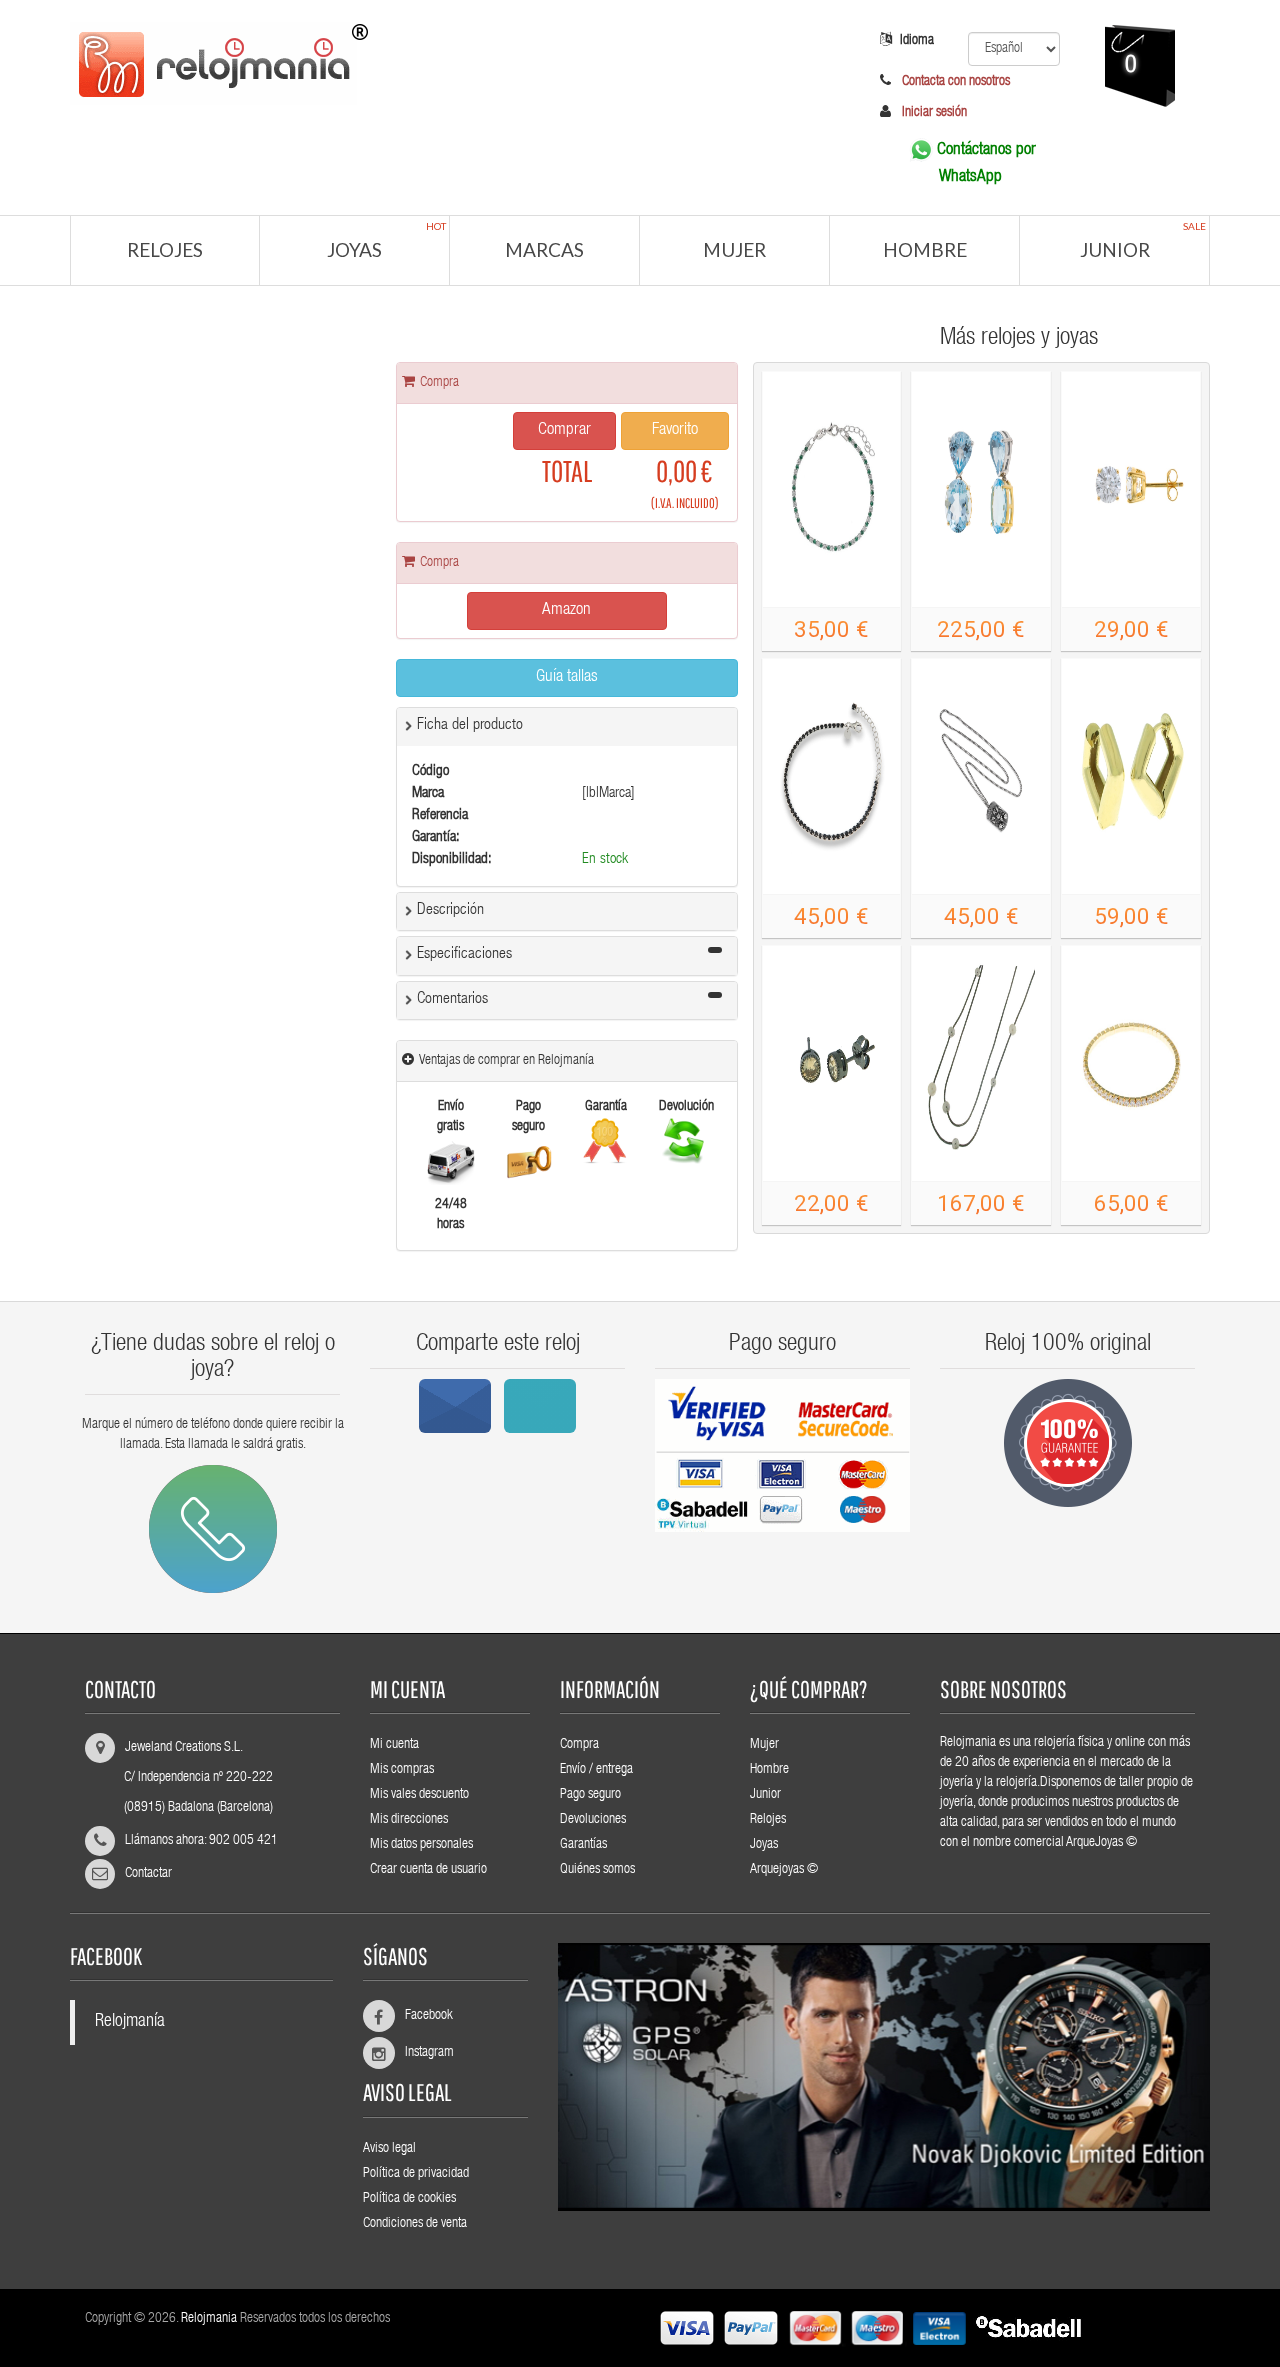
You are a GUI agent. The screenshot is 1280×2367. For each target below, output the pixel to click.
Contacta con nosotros (954, 82)
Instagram (421, 2053)
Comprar (564, 430)
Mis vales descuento (419, 1795)
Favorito (675, 430)
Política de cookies (409, 2199)
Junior (1143, 240)
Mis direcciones (409, 1820)
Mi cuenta (394, 1745)
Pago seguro (590, 1795)
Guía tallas (567, 677)
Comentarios (452, 1000)
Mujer (734, 249)
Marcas (544, 249)
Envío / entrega (596, 1770)
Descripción (450, 911)
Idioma (917, 41)
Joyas (386, 240)
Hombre (925, 249)
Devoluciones (593, 1820)
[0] (1111, 145)
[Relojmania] (445, 61)
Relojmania (209, 2319)
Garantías (583, 1845)
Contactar (148, 1874)
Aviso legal (389, 2149)
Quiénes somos (597, 1870)
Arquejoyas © (784, 1870)
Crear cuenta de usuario (428, 1870)
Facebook (421, 2016)
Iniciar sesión (934, 113)
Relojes (165, 249)
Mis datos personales (421, 1845)
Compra (579, 1745)
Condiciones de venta (415, 2224)
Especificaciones (464, 955)
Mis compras (402, 1770)
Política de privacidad (416, 2174)
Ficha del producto (470, 726)
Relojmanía (130, 2022)
